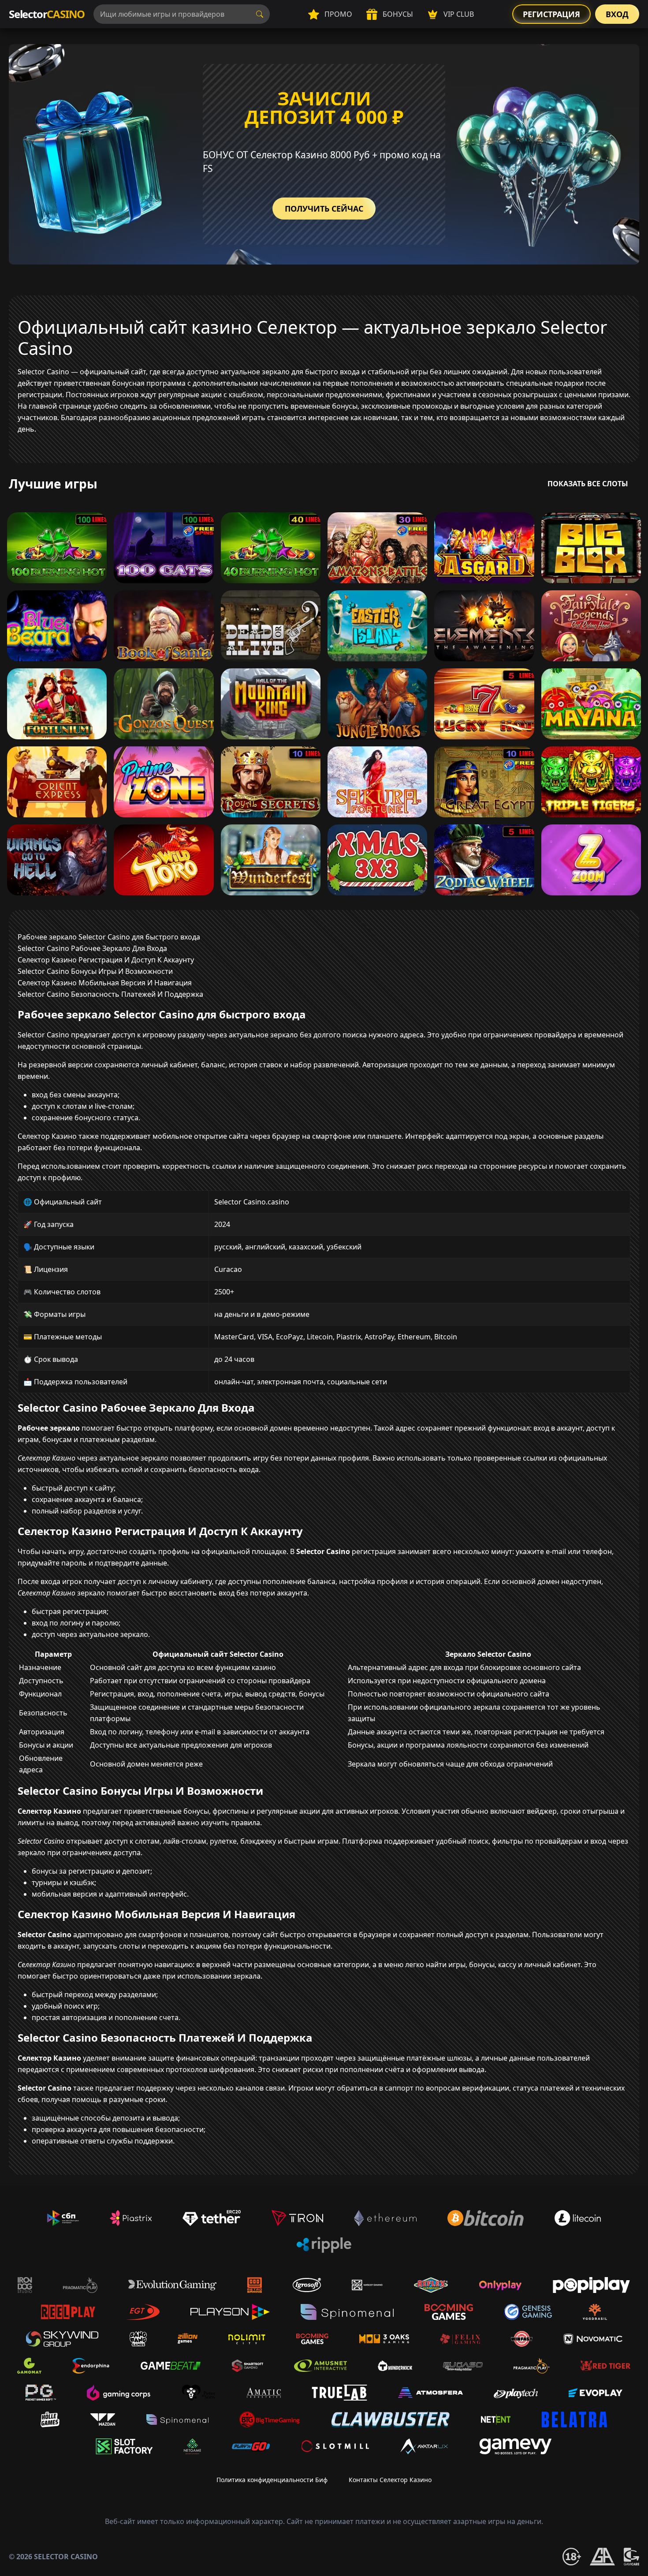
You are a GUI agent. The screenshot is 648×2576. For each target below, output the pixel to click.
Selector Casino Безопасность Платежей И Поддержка (110, 994)
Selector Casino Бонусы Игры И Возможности (95, 971)
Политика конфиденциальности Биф (272, 2480)
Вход (617, 14)
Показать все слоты (588, 484)
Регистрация (551, 14)
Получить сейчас (324, 209)
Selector (47, 14)
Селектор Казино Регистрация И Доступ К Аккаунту (106, 960)
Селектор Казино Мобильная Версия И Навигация (105, 983)
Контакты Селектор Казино (390, 2480)
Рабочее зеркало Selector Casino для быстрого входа (109, 937)
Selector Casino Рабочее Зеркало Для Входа (92, 948)
